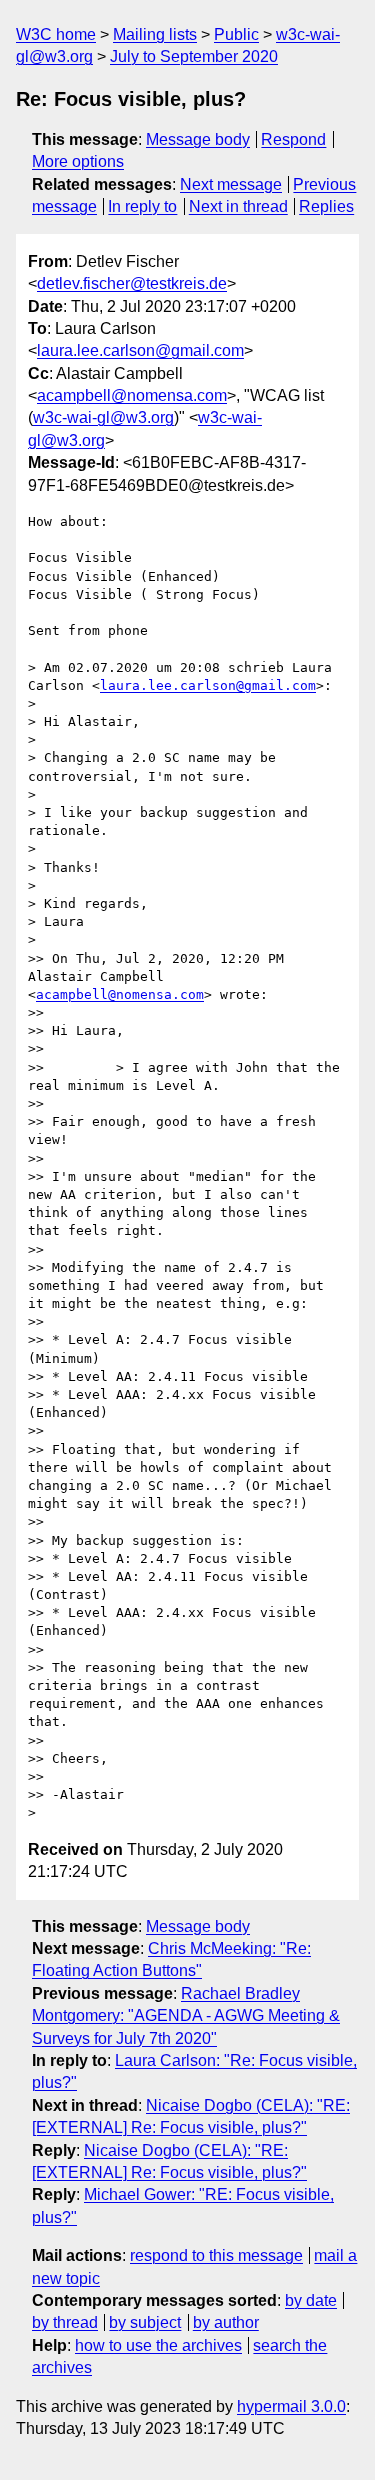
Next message (231, 184)
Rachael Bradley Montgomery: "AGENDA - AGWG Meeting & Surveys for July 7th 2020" (186, 2016)
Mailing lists (155, 34)
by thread (65, 2322)
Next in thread (238, 206)
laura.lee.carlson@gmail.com (140, 350)
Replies (326, 206)
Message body (198, 139)
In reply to (142, 206)
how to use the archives (158, 2345)
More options (78, 161)
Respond (293, 139)
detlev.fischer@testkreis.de (132, 283)
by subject (145, 2322)
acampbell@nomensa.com (132, 395)
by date (311, 2300)
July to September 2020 (194, 56)
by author (226, 2322)
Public (236, 34)
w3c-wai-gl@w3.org (103, 417)
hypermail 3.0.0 (291, 2406)
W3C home (56, 34)
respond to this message (216, 2255)
